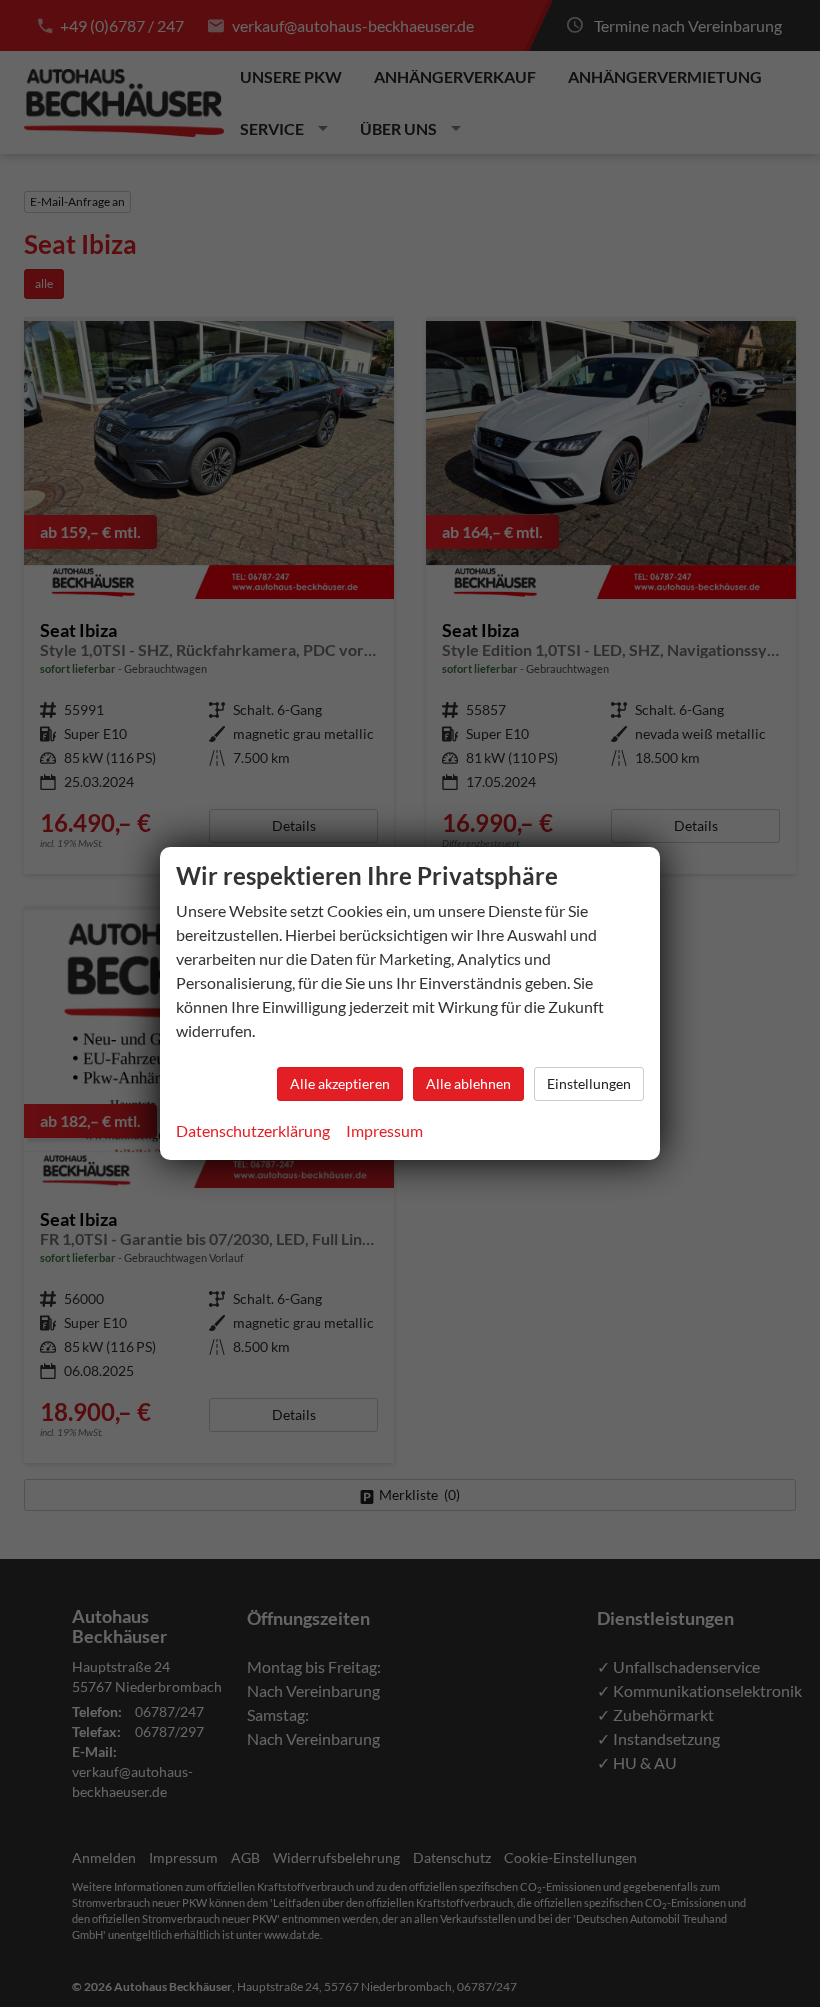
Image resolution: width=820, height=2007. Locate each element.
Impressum (384, 1130)
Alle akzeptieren (340, 1083)
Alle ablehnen (468, 1083)
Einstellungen (589, 1083)
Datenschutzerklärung (253, 1130)
